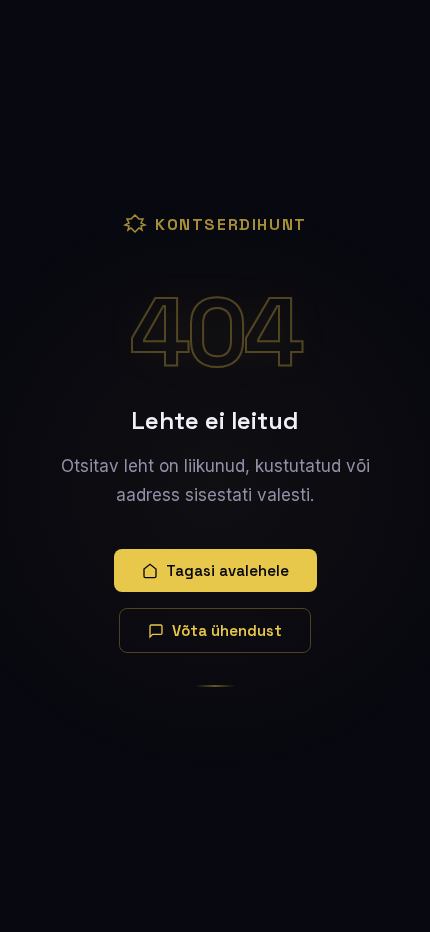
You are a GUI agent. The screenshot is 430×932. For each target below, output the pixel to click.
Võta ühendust (227, 630)
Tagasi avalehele (227, 570)
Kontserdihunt (231, 224)
